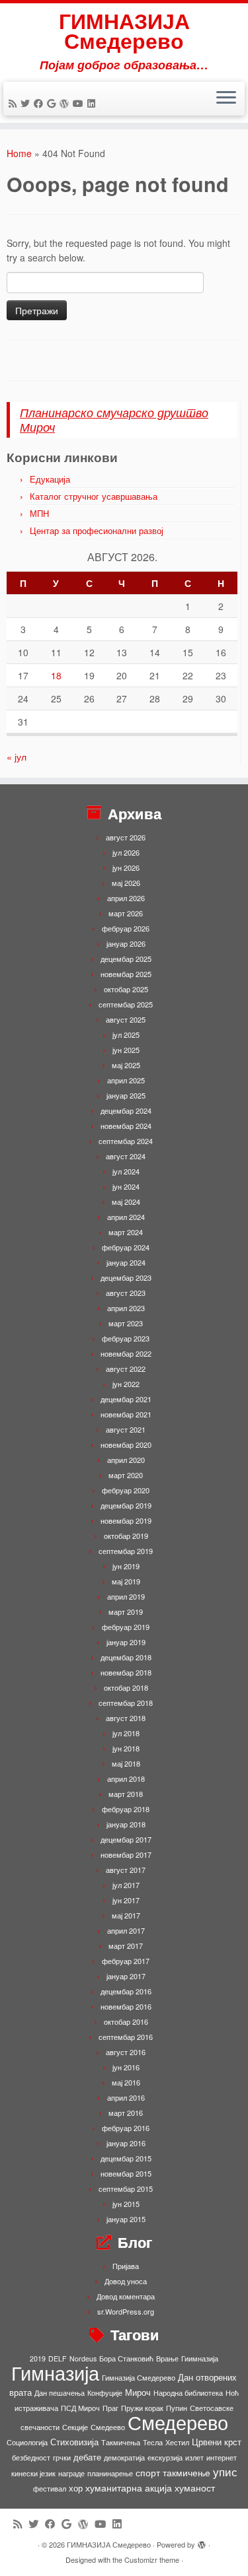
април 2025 (126, 1080)
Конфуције (105, 2393)
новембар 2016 (126, 2006)
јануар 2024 (126, 1262)
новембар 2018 (126, 1672)
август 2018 (126, 1718)
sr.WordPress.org (126, 2311)
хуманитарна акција (129, 2488)
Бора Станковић (126, 2358)
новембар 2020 (126, 1444)
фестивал (50, 2489)
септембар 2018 (126, 1703)
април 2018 (126, 1779)
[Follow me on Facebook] (40, 103)
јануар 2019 (126, 1642)
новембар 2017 (126, 1854)
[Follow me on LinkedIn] (93, 103)
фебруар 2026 (126, 928)
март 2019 (126, 1611)
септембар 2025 (126, 1004)
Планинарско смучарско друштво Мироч (114, 420)
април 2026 (126, 898)
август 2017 (126, 1870)
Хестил (177, 2442)
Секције (75, 2427)
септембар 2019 (126, 1551)
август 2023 (126, 1293)
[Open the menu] (226, 99)
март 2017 (126, 1946)
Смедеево (108, 2427)
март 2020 (126, 1475)
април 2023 (126, 1308)
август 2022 (126, 1369)
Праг (110, 2408)
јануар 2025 (126, 1095)
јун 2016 (126, 2067)
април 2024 (126, 1217)
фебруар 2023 (126, 1338)
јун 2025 (126, 1050)
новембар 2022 (126, 1353)
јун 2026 (126, 867)
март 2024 (126, 1232)
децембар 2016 (126, 1991)
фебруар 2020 (126, 1490)
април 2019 (126, 1596)
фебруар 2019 (126, 1627)
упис (225, 2471)
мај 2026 (126, 883)
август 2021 (126, 1429)
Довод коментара (126, 2296)
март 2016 (126, 2113)
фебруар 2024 (126, 1247)
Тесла (153, 2442)
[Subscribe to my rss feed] (15, 103)
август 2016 (126, 2052)
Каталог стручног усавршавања (94, 496)
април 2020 (126, 1460)
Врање (167, 2358)
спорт (148, 2472)
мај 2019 (126, 1581)
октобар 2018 (126, 1687)
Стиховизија (74, 2442)
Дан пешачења (60, 2393)
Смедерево (178, 2422)
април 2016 (126, 2097)
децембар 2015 (126, 2158)
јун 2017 (126, 1900)
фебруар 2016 (126, 2128)
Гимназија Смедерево (139, 2378)
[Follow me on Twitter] (27, 103)
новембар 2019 (126, 1520)
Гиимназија (200, 2358)
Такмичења (121, 2442)
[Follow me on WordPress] (66, 103)
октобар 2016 (126, 2021)
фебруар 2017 (126, 1961)
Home (19, 153)
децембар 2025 (126, 959)
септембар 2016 (126, 2037)
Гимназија (55, 2372)
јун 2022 (126, 1384)
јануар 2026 (126, 943)
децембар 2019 (126, 1505)
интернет (222, 2457)
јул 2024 (126, 1171)
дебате (87, 2457)
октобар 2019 (126, 1536)
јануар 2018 (126, 1824)
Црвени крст (217, 2442)
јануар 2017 (126, 1976)
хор (76, 2488)
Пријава (126, 2266)
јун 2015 (126, 2204)
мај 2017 (126, 1915)
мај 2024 (126, 1202)
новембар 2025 (126, 974)
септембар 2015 (126, 2188)
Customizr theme (152, 2559)
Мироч (138, 2392)
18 (56, 675)
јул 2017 (126, 1885)
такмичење (186, 2472)
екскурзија (165, 2457)
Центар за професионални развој (97, 530)
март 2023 (126, 1323)
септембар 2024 (126, 1141)
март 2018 (126, 1794)
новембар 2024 (126, 1126)
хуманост (195, 2488)
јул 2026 (126, 852)
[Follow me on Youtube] (80, 103)
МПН (39, 513)
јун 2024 (126, 1186)
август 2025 (126, 1019)
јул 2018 (126, 1733)
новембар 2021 (126, 1414)
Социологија (27, 2442)
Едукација (50, 479)
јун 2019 (126, 1566)
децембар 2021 (126, 1399)
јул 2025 (126, 1034)
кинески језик (33, 2473)
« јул (17, 757)
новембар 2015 (126, 2173)
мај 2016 (126, 2082)
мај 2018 (126, 1763)
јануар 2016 (126, 2143)
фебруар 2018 (126, 1809)
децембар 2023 (126, 1277)
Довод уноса (126, 2281)
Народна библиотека (188, 2393)
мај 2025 (126, 1065)
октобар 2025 (126, 989)
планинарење (110, 2473)
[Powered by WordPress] (202, 2542)
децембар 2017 (126, 1839)
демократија (124, 2457)
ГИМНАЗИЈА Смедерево (124, 31)
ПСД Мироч (80, 2408)
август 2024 (126, 1156)
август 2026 (126, 837)
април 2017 (126, 1930)
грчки (62, 2457)
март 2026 (126, 913)
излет (194, 2457)
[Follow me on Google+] (53, 103)
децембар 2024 (126, 1110)
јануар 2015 (126, 2219)
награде (71, 2473)
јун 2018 (126, 1748)
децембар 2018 (126, 1657)
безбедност (31, 2457)
